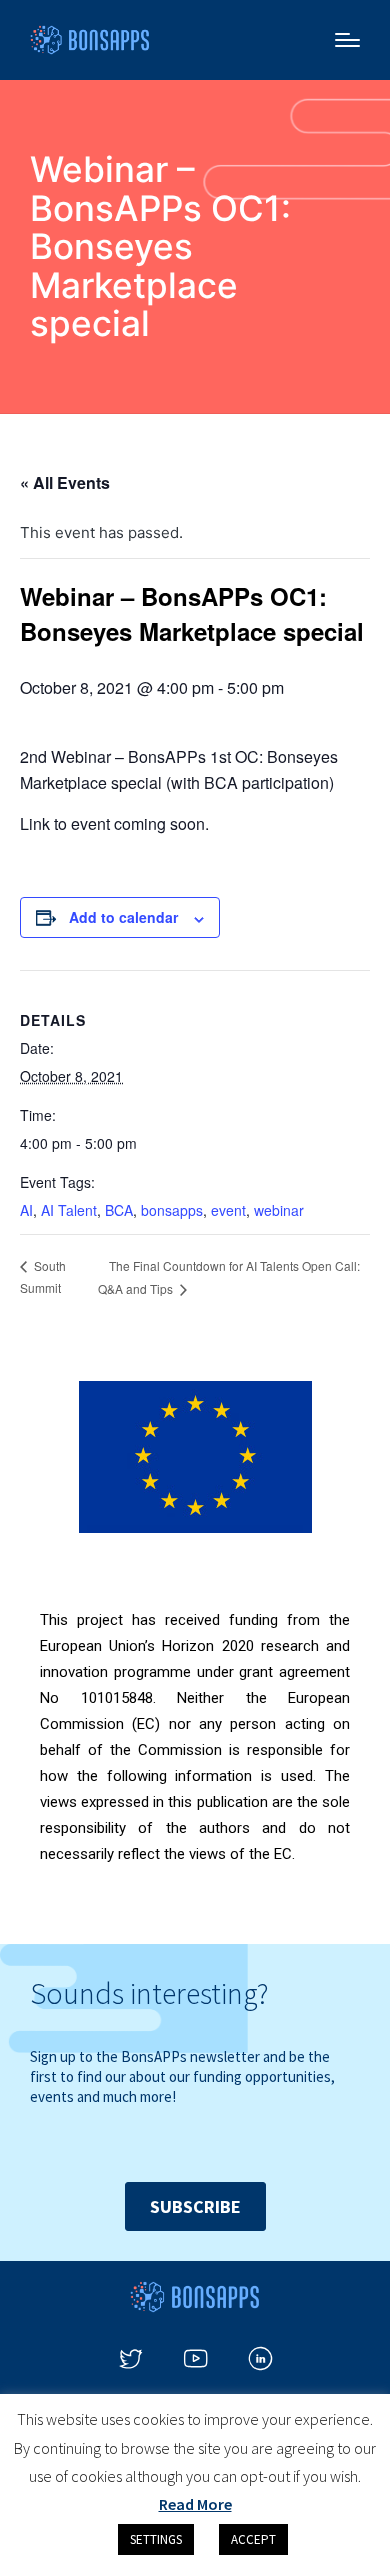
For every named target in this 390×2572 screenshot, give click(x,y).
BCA (119, 1210)
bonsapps (172, 1210)
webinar (279, 1210)
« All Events (65, 482)
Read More (195, 2504)
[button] (195, 2206)
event (228, 1210)
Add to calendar (123, 917)
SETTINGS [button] (156, 2539)
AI (26, 1210)
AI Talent (69, 1210)
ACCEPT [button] (253, 2539)
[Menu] (347, 40)
